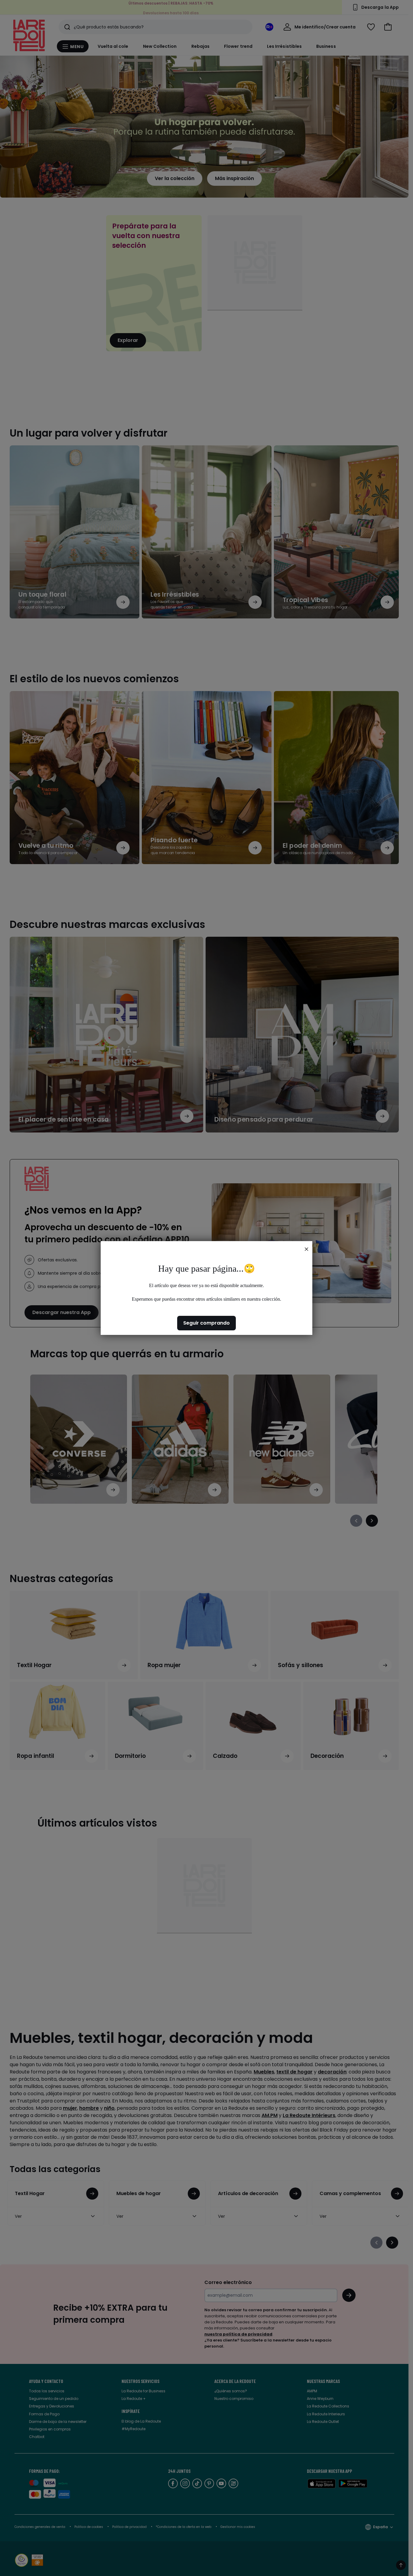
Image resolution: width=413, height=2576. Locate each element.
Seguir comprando (207, 1323)
